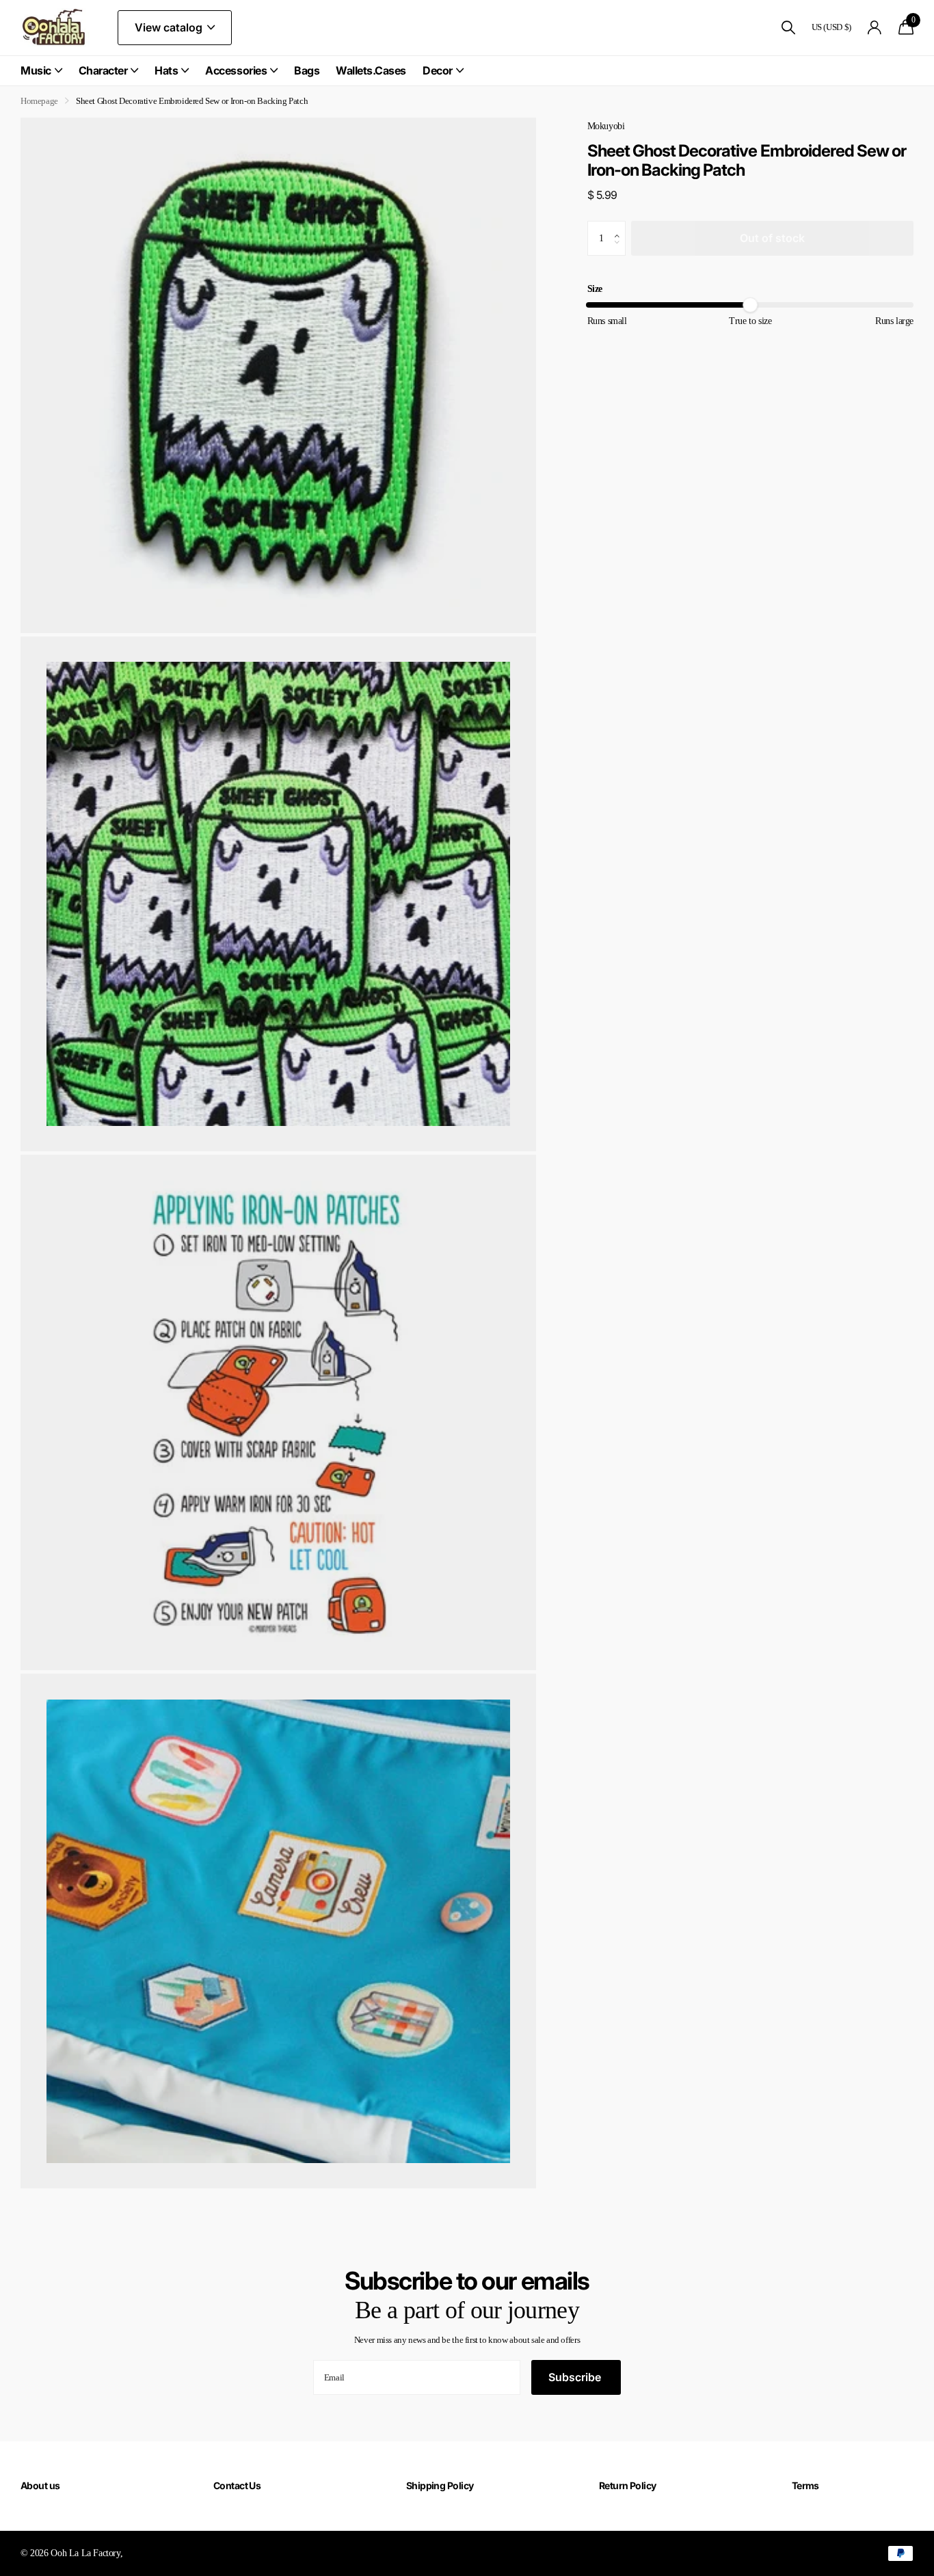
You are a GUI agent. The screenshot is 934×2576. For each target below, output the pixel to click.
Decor (438, 70)
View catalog (170, 27)
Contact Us (237, 2485)
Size (595, 289)
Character (103, 70)
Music (36, 70)
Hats (166, 70)
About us (40, 2485)
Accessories (236, 70)
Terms (805, 2485)
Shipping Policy (440, 2485)
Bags (307, 70)
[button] (621, 226)
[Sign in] (875, 28)
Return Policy (628, 2485)
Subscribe (576, 2377)
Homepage (39, 101)
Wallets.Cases (371, 70)
